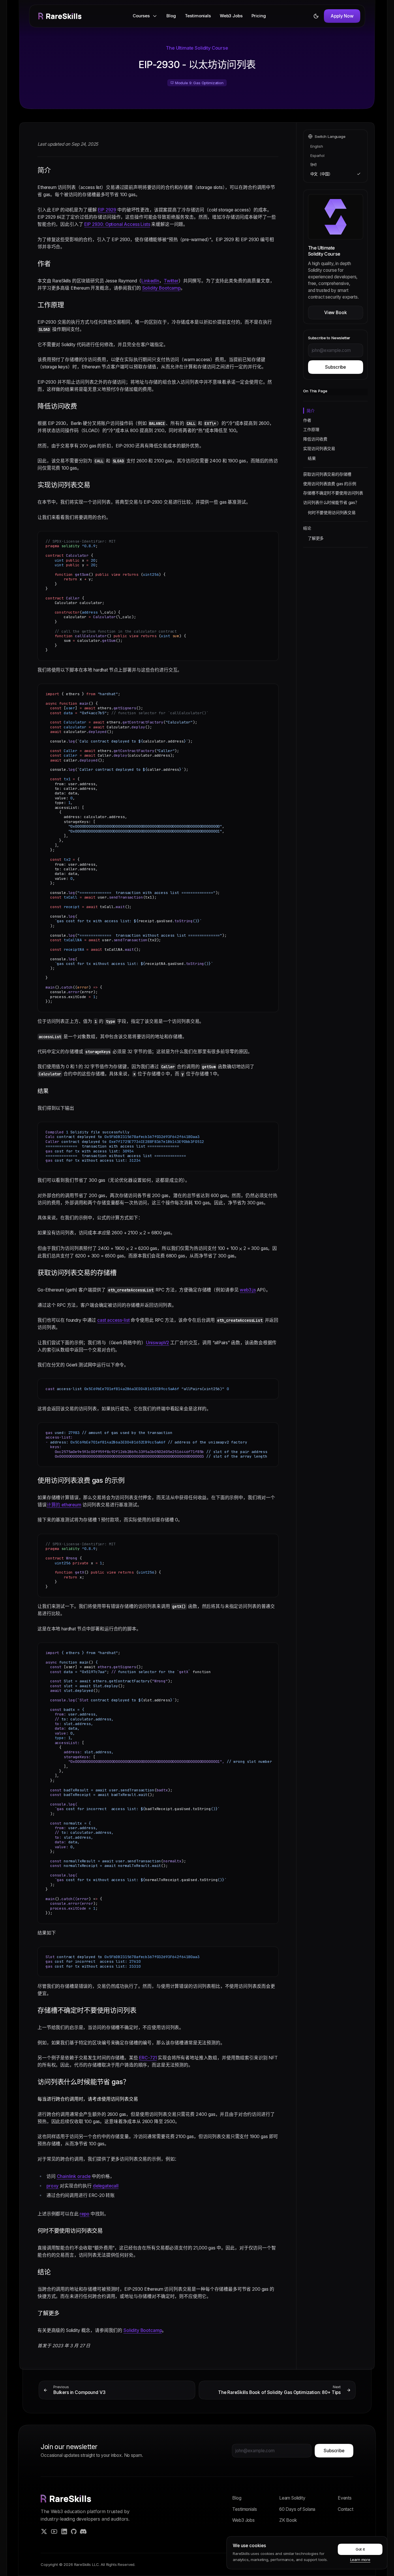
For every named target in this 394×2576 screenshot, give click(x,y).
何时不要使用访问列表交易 (332, 512)
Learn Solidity (292, 2498)
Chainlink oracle (74, 2176)
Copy (270, 537)
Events (345, 2498)
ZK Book (288, 2520)
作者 (307, 420)
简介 (311, 411)
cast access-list (113, 1320)
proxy (52, 2186)
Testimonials (198, 16)
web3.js (248, 1290)
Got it (360, 2549)
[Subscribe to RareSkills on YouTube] (54, 2531)
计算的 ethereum (64, 1505)
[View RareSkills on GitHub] (74, 2531)
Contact (346, 2509)
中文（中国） (321, 174)
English (317, 146)
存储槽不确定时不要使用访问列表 (333, 493)
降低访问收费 (315, 439)
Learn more (360, 2560)
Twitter (171, 281)
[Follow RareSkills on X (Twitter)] (44, 2531)
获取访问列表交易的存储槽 (327, 474)
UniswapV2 (157, 1343)
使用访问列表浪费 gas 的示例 (330, 484)
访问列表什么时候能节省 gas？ (331, 502)
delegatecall (105, 2186)
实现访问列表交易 (319, 448)
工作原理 (311, 429)
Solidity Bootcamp (161, 288)
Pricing (259, 16)
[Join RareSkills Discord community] (83, 2531)
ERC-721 (148, 2058)
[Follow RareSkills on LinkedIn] (64, 2531)
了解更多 (316, 538)
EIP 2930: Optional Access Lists (117, 224)
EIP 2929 (107, 210)
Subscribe (335, 367)
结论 (307, 528)
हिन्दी (314, 165)
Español (317, 155)
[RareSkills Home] (60, 16)
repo (84, 2214)
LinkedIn (150, 281)
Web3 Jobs (231, 16)
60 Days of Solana (297, 2509)
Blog (171, 16)
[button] (145, 16)
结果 (312, 458)
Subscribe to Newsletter (329, 338)
